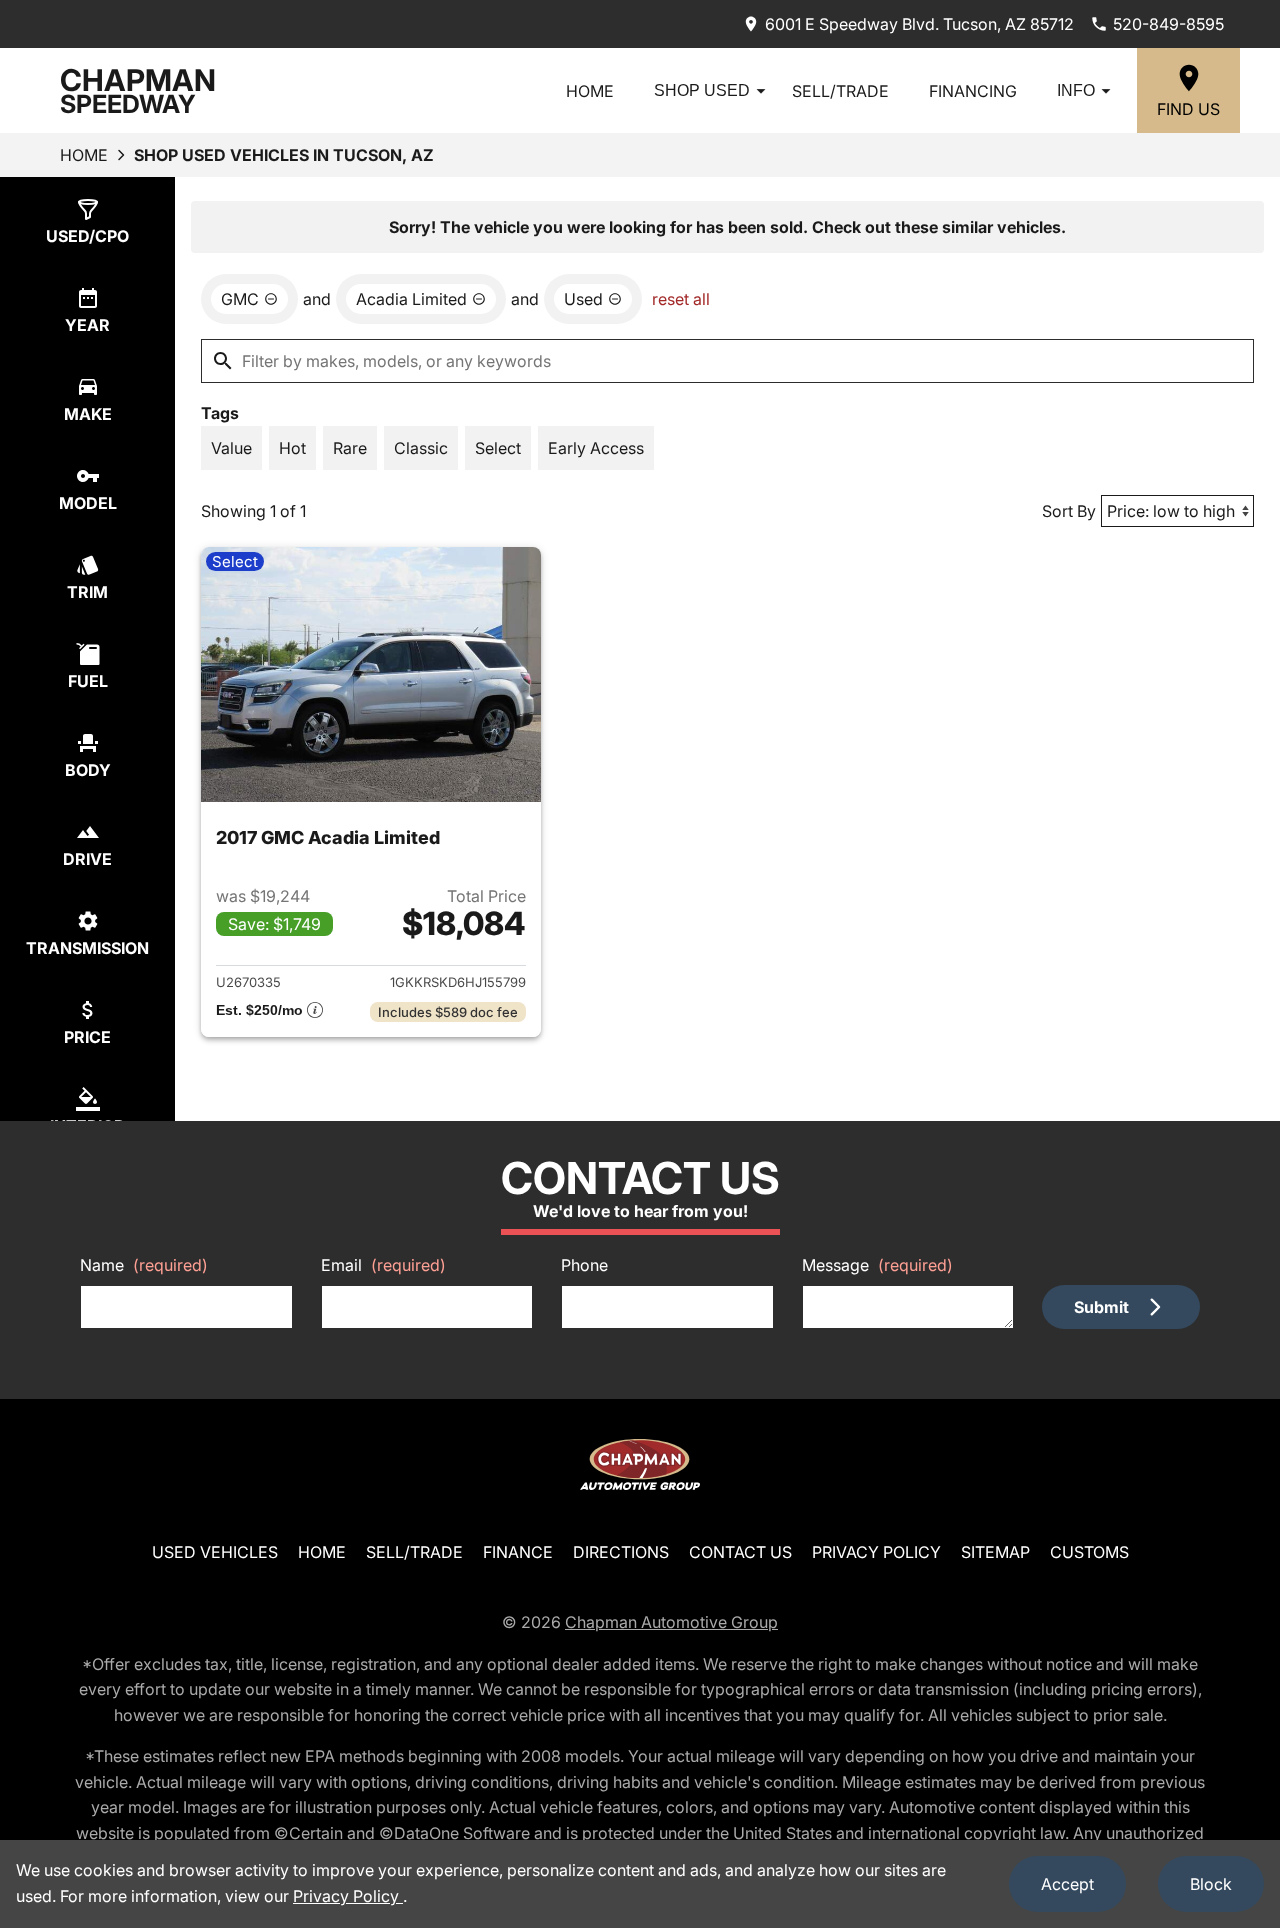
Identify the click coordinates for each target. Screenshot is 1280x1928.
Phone (584, 1265)
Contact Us (740, 1552)
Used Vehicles (215, 1552)
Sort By (1069, 511)
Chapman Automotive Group (671, 1622)
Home (590, 91)
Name (144, 1265)
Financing (973, 91)
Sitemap (995, 1552)
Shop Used (702, 90)
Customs (1089, 1552)
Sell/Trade (840, 91)
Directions (621, 1552)
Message (877, 1265)
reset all (681, 299)
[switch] (231, 448)
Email (383, 1265)
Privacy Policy (876, 1552)
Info (1076, 90)
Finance (518, 1552)
